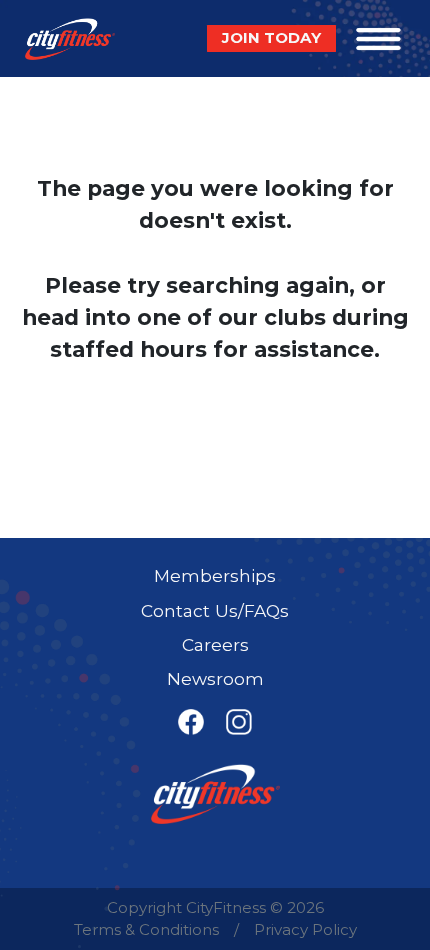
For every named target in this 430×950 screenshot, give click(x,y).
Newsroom (215, 678)
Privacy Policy (305, 929)
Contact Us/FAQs (215, 610)
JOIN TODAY (271, 37)
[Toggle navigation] (378, 38)
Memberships (215, 575)
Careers (215, 644)
